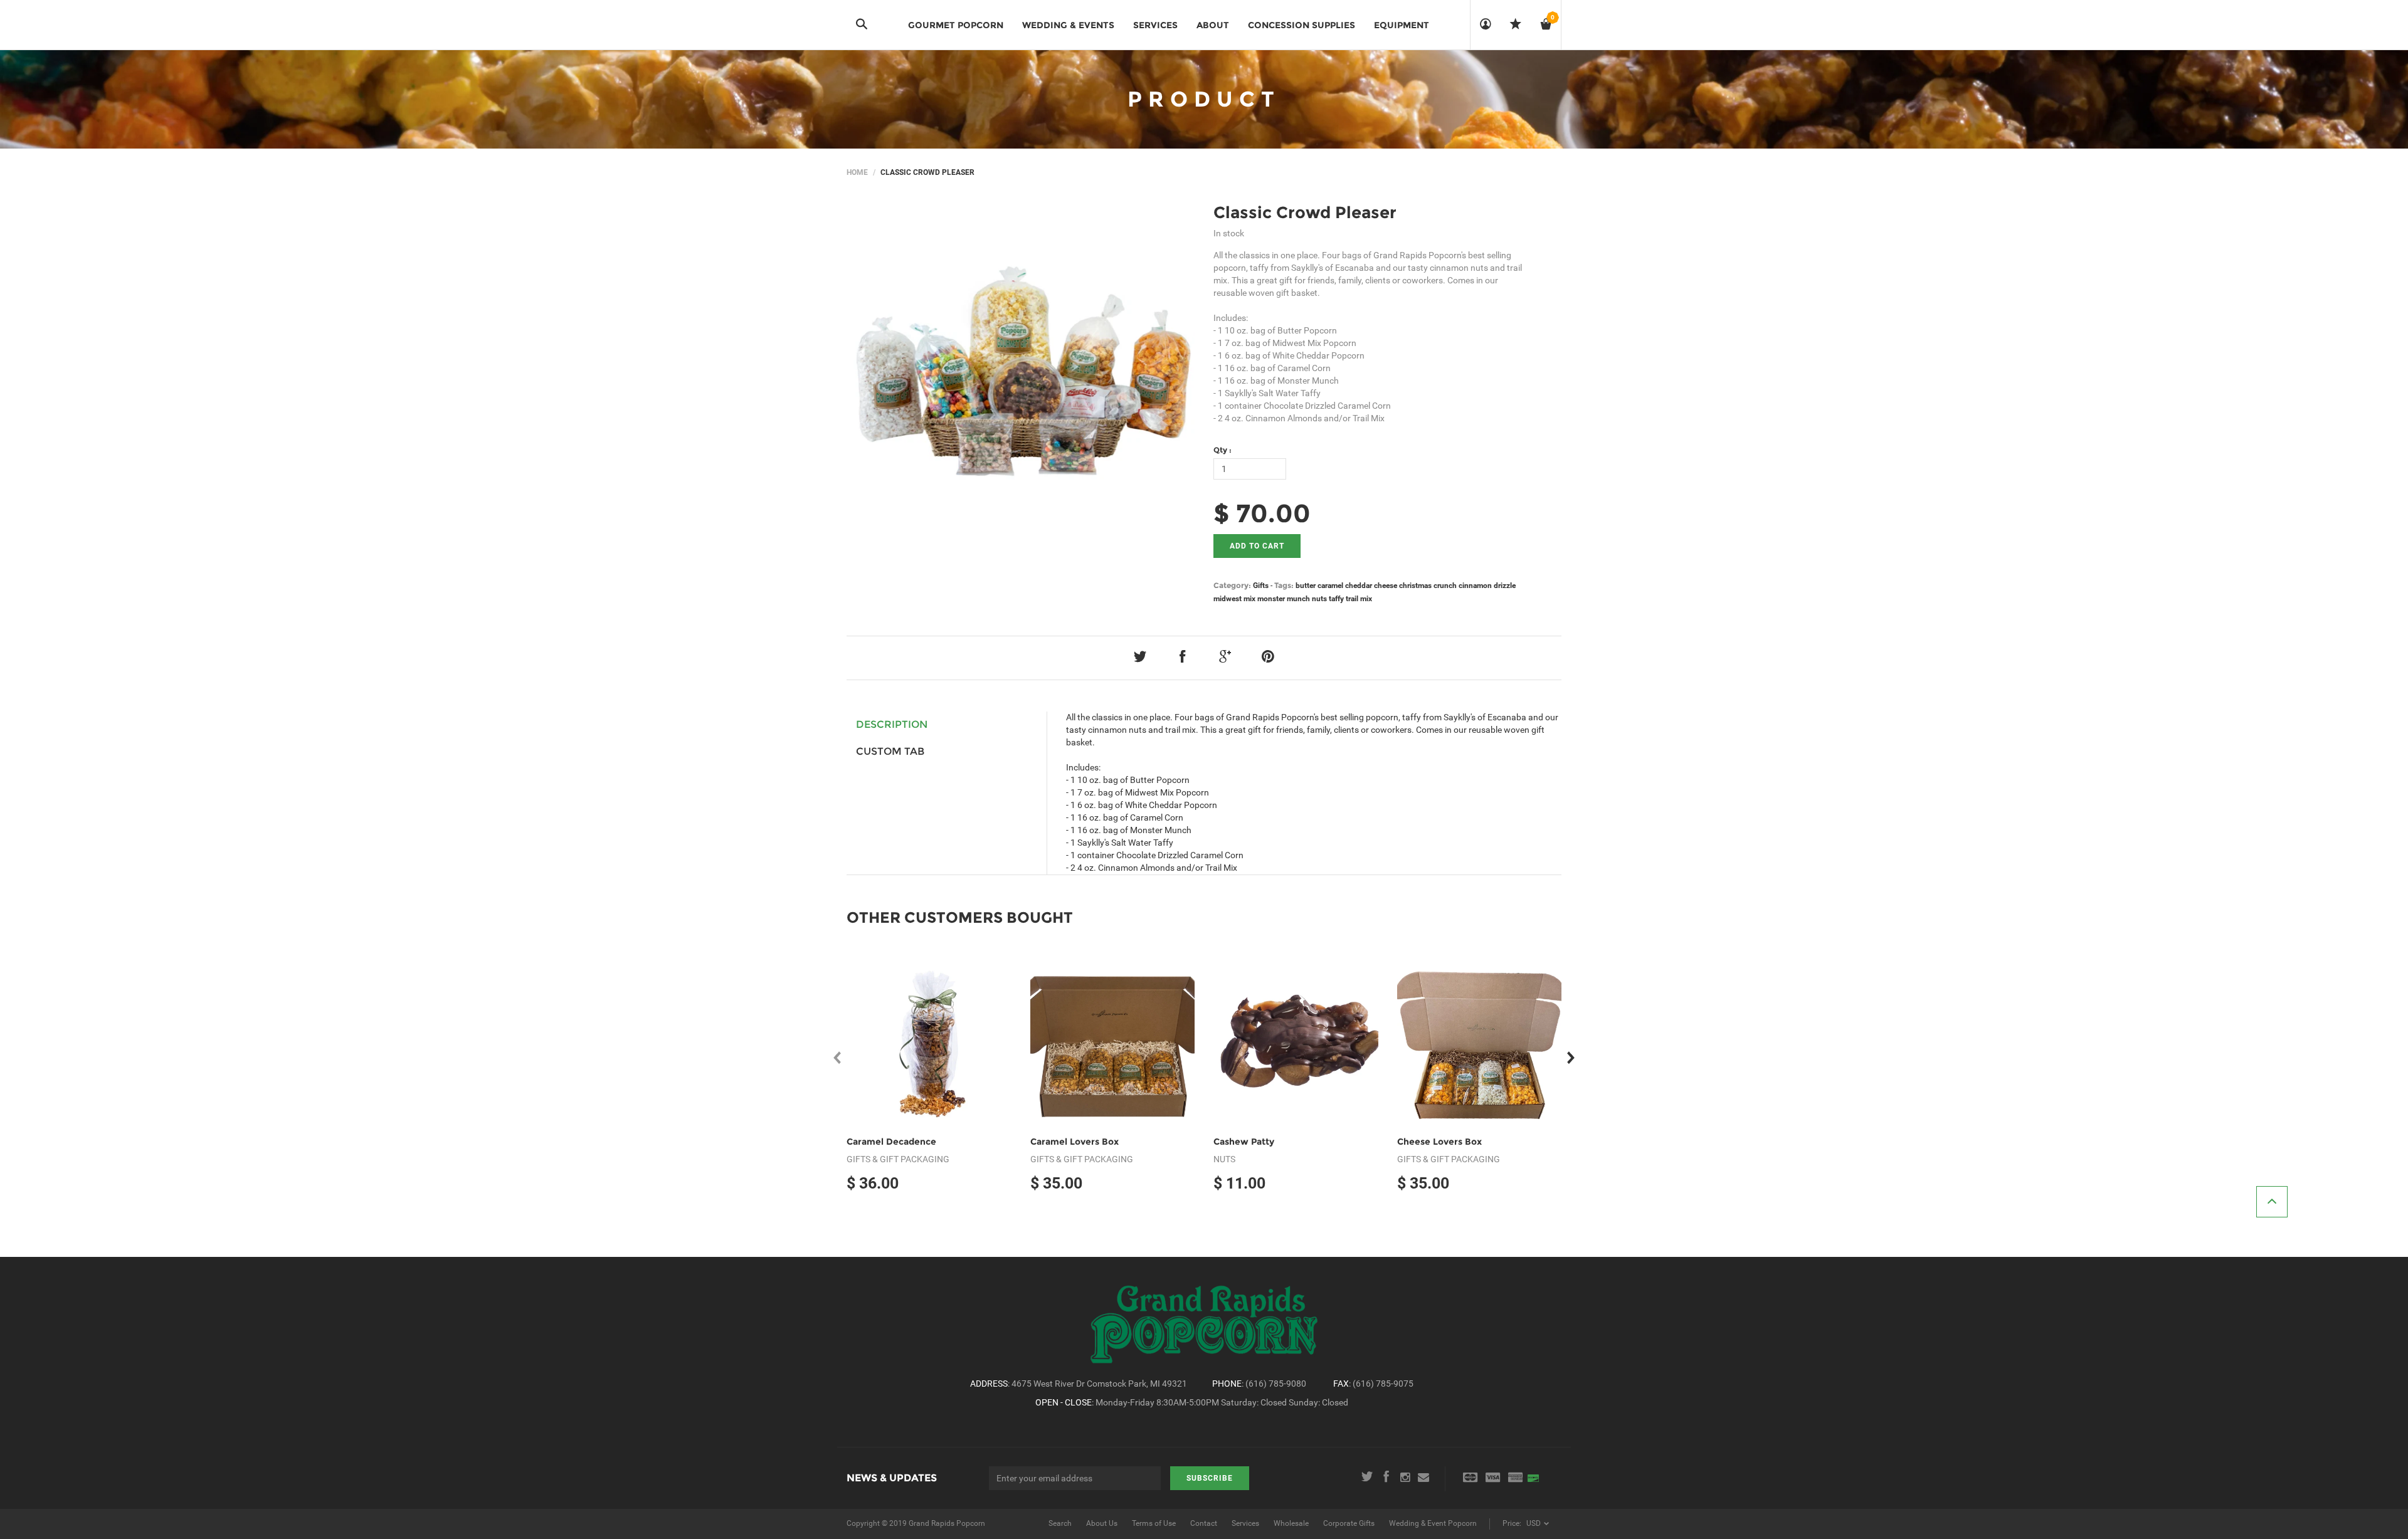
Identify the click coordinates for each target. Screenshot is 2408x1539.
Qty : (1222, 450)
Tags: (1284, 585)
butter (1306, 586)
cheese (1386, 586)
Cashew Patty (1244, 1142)
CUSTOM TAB (890, 751)
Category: (1232, 585)
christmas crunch (1428, 586)
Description (892, 724)
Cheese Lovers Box (1439, 1142)
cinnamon (1475, 586)
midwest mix (1234, 599)
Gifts (1261, 586)
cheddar (1359, 586)
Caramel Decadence (891, 1142)
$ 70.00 (1262, 513)
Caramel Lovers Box (1075, 1142)
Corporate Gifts (1349, 1523)
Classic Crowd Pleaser (1305, 213)
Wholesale (1291, 1523)
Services (1245, 1523)
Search (1060, 1523)
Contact (1204, 1523)
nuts (1319, 599)
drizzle (1505, 586)
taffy (1336, 599)
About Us (1102, 1523)
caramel (1330, 586)
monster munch (1284, 599)
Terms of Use (1154, 1523)
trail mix (1359, 599)
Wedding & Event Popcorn (1433, 1523)
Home (857, 172)
